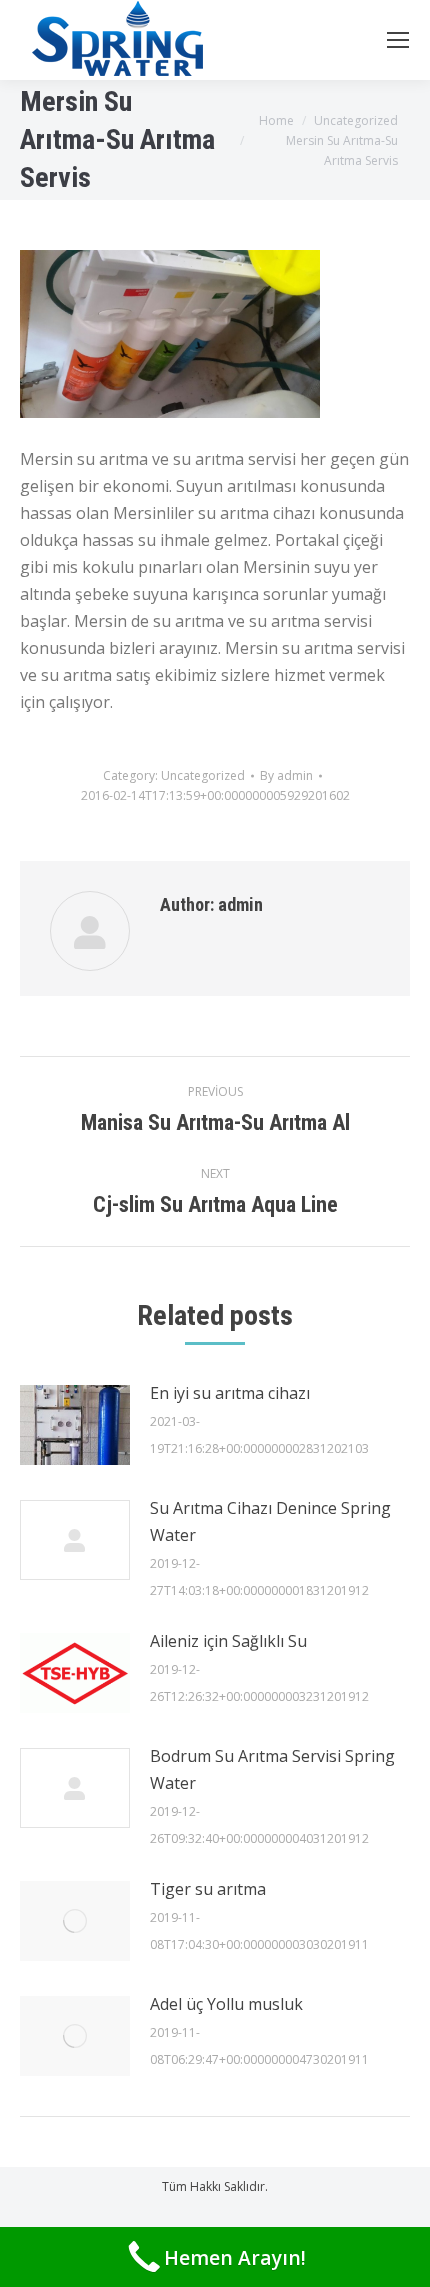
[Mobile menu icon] (398, 40)
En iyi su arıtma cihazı (230, 1393)
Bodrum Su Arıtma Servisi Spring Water (272, 1769)
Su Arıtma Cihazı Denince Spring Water (270, 1521)
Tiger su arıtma (208, 1889)
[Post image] (75, 1425)
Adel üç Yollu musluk (226, 2004)
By (286, 775)
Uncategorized (203, 775)
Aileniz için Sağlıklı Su (228, 1641)
